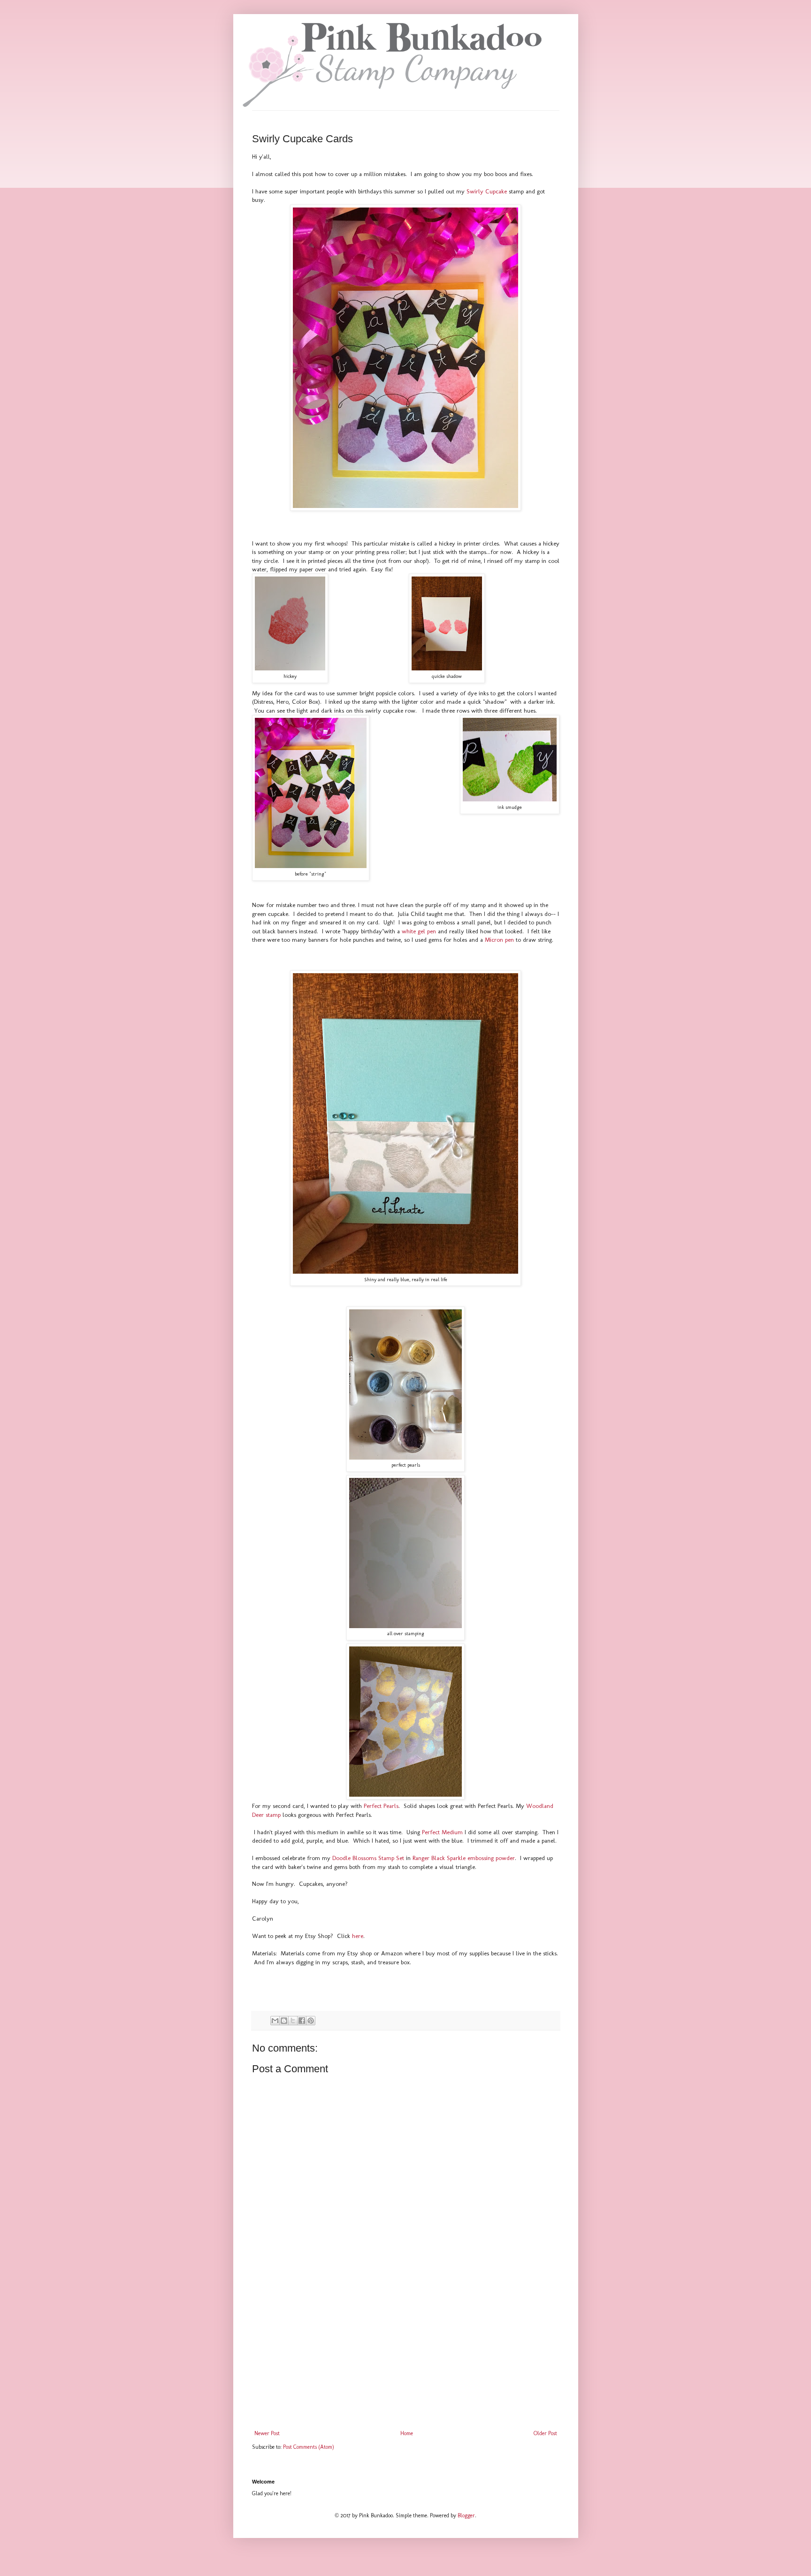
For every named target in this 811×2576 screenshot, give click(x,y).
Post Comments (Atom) (309, 2447)
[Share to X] (293, 2021)
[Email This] (275, 2021)
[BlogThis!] (284, 2021)
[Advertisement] (406, 2353)
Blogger (466, 2515)
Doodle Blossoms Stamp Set (368, 1858)
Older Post (545, 2433)
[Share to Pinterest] (311, 2021)
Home (407, 2433)
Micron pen (499, 940)
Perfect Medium (443, 1832)
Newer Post (267, 2433)
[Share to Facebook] (302, 2021)
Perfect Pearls (381, 1806)
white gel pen (419, 931)
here (358, 1936)
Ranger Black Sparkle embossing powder (464, 1858)
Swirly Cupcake (487, 191)
